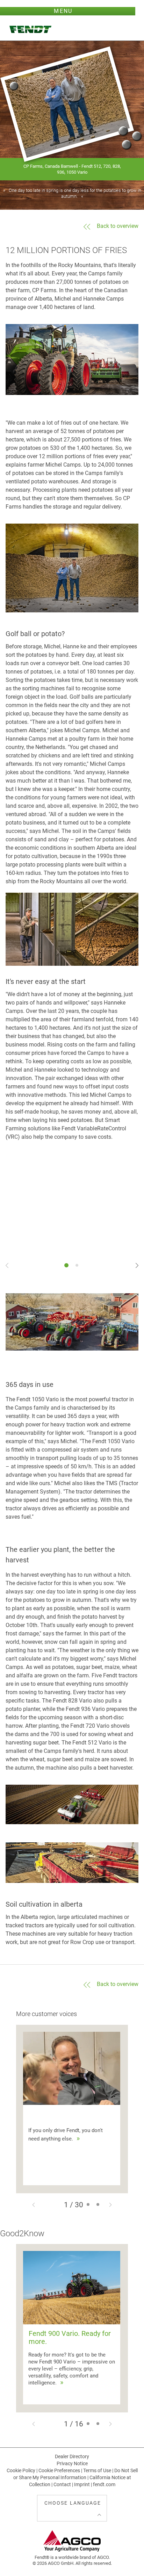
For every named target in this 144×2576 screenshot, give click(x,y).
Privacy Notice (72, 2463)
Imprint (82, 2484)
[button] (34, 2215)
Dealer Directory (72, 2456)
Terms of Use (97, 2470)
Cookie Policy (21, 2470)
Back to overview (118, 226)
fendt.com (104, 2484)
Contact (62, 2484)
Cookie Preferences (59, 2470)
